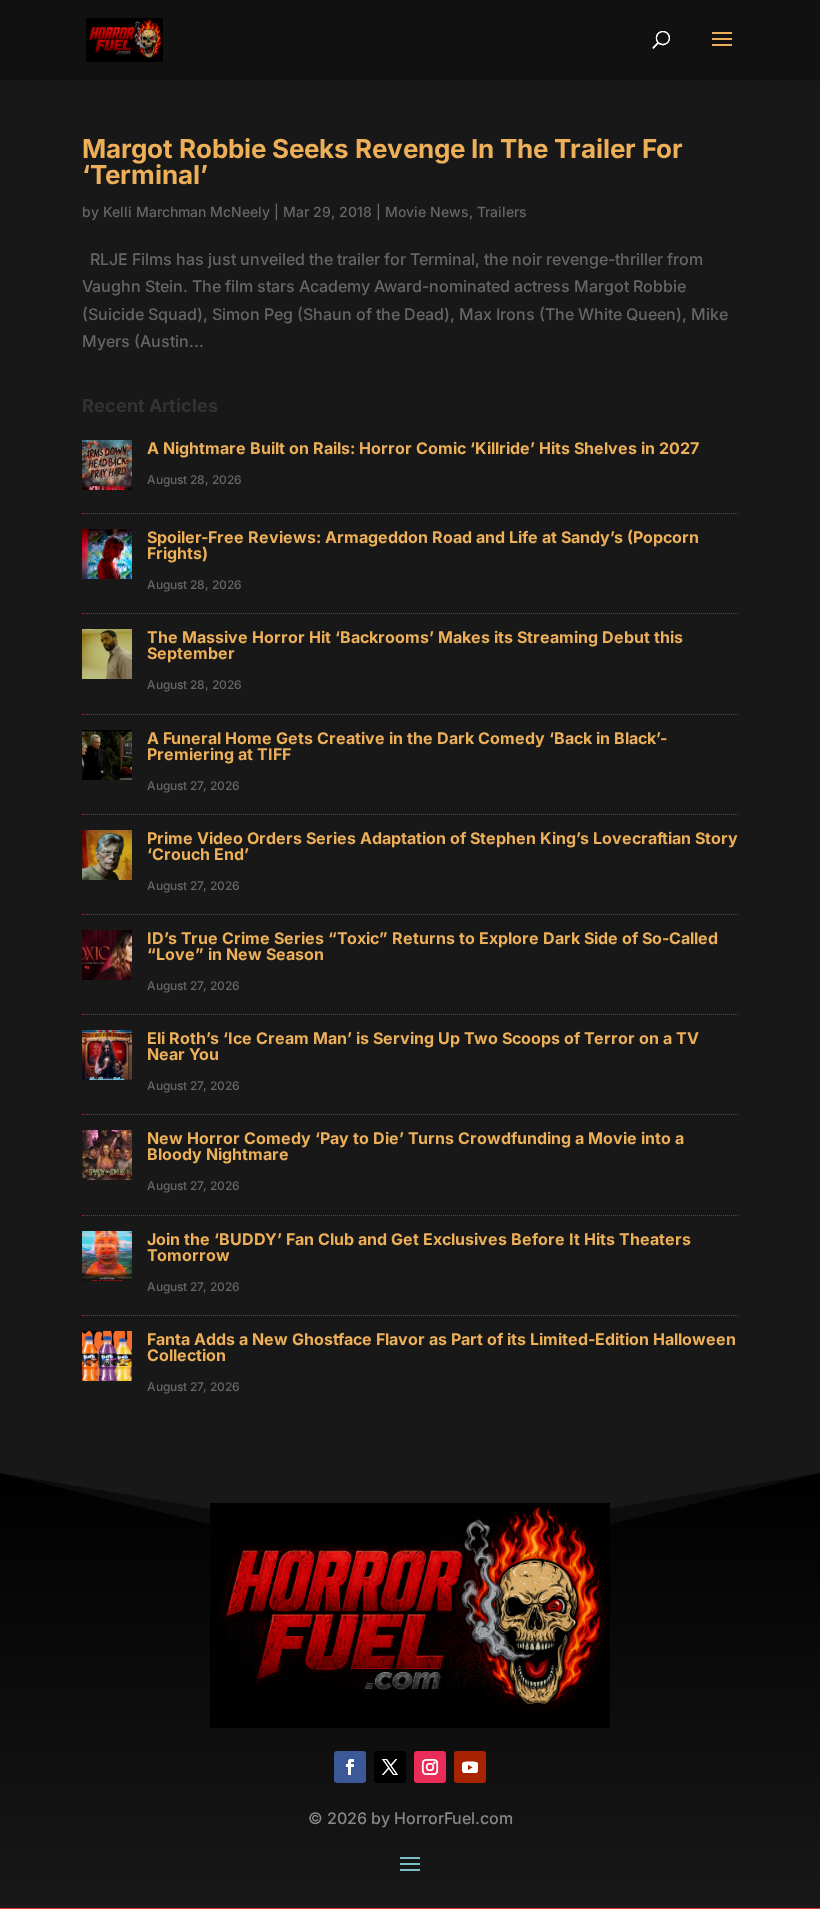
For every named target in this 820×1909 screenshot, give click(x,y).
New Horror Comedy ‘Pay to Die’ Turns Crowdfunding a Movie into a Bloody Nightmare (415, 1146)
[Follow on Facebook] (350, 1767)
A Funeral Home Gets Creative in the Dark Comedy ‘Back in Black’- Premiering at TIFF (407, 746)
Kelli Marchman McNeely (186, 211)
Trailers (502, 211)
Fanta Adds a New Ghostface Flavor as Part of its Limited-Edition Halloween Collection (441, 1347)
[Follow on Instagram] (430, 1767)
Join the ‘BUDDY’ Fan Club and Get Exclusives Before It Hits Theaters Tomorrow (419, 1247)
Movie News (427, 211)
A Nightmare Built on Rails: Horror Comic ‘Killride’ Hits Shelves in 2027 (423, 448)
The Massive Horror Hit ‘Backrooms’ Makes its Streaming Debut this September (415, 645)
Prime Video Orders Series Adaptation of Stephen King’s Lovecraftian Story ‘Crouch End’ (442, 846)
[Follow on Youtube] (470, 1767)
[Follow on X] (390, 1767)
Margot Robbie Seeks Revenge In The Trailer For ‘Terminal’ (382, 161)
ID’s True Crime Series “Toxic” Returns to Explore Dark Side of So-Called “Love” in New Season (432, 946)
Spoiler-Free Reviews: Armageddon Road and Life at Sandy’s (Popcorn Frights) (423, 545)
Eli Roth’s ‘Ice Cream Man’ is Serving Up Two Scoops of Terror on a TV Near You (423, 1046)
